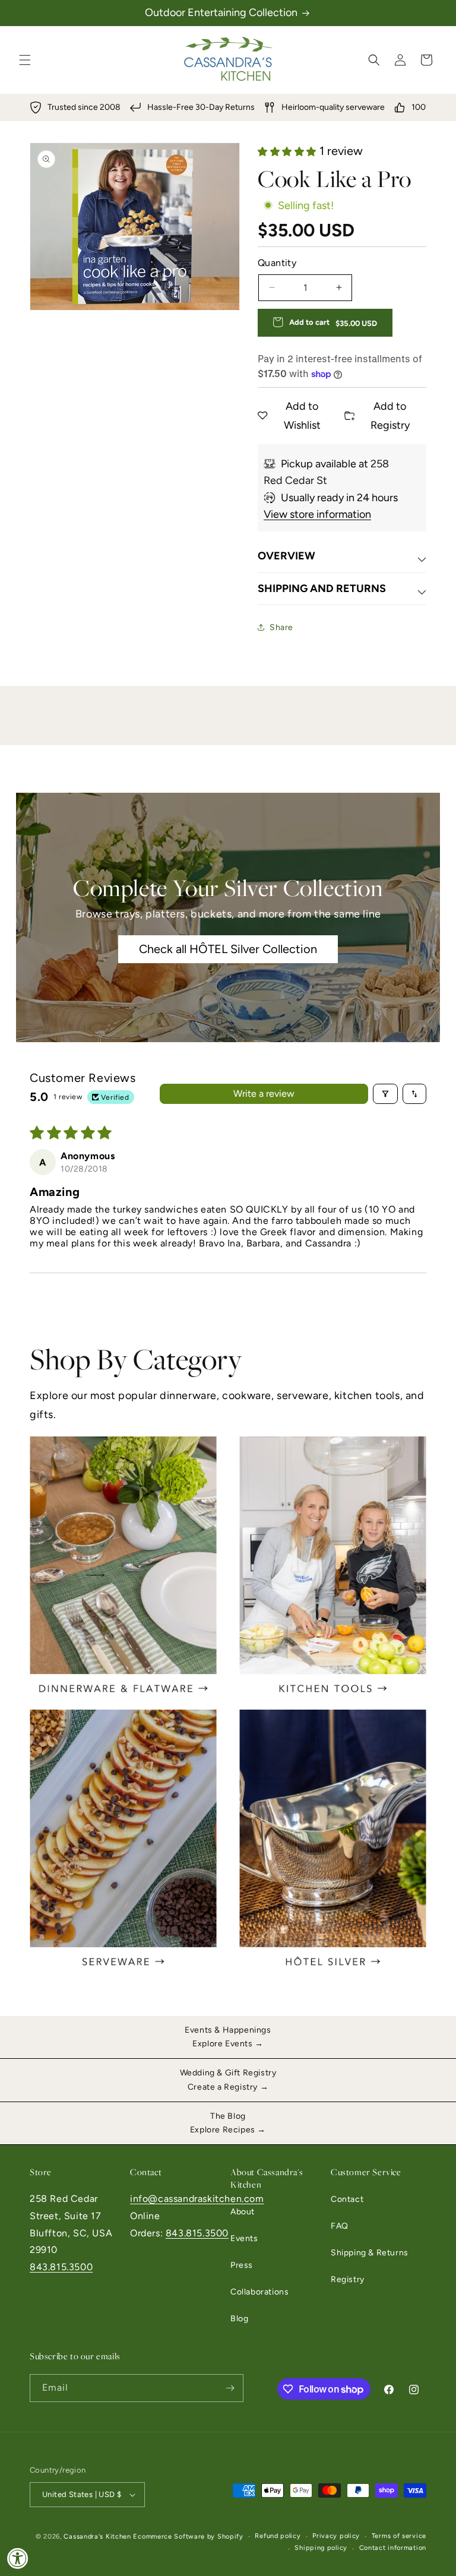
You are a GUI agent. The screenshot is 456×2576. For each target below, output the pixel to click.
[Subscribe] (230, 2388)
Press (242, 2265)
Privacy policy (336, 2536)
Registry (348, 2279)
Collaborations (259, 2292)
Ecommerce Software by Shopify (188, 2537)
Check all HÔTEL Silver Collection (228, 950)
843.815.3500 (61, 2267)
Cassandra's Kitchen (97, 2537)
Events (244, 2238)
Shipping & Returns (370, 2253)
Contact (347, 2199)
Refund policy (278, 2536)
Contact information (393, 2548)
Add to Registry (390, 416)
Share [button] (281, 627)
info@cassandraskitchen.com (197, 2199)
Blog (239, 2319)
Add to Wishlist (302, 416)
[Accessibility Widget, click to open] (18, 2558)
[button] (25, 60)
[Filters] (385, 1094)
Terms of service (399, 2536)
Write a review (264, 1094)
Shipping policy (321, 2548)
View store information (317, 514)
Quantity (277, 263)
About (243, 2212)
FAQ (340, 2226)
